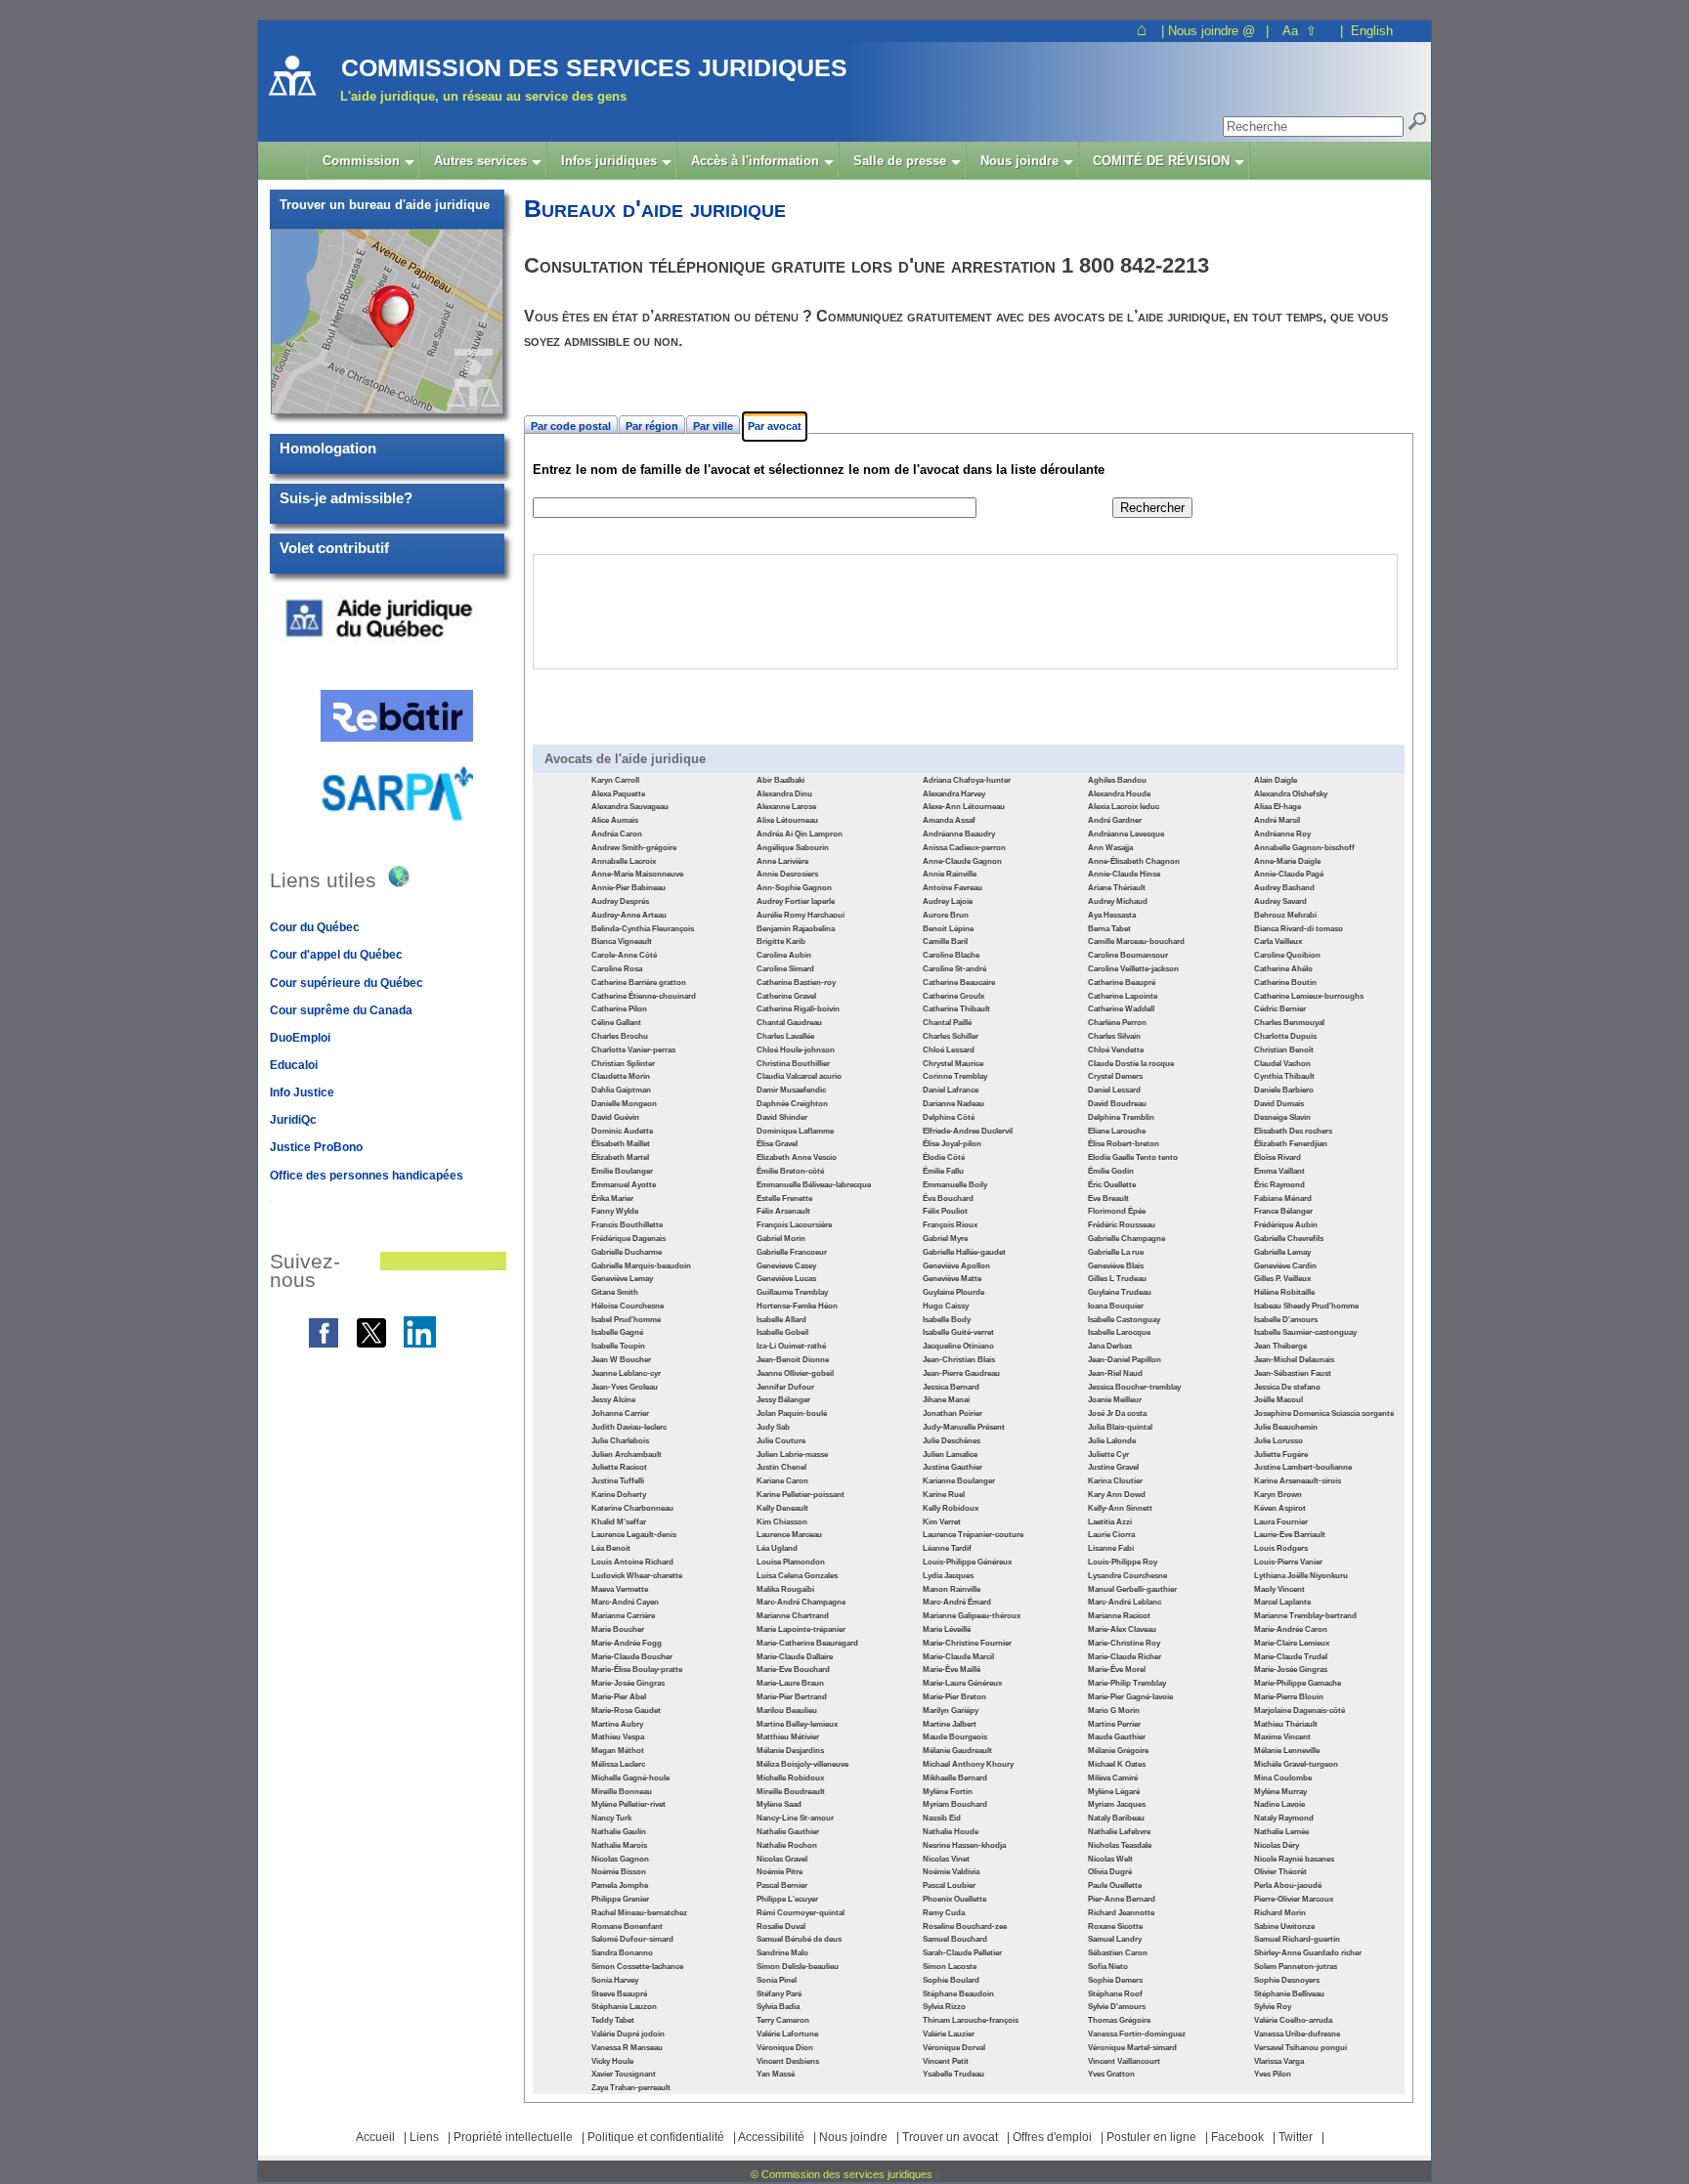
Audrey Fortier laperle (796, 901)
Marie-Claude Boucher (632, 1657)
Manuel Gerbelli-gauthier (1132, 1589)
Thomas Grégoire (1119, 2020)
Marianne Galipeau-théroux (972, 1616)
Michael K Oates (1117, 1764)
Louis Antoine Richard (632, 1562)
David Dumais (1279, 1104)
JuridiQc (293, 1120)
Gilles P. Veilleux (1282, 1279)
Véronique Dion (785, 2048)
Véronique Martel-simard (1132, 2048)
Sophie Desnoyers (1287, 1980)
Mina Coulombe (1283, 1778)
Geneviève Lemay (622, 1279)
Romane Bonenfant (627, 1927)
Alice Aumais (615, 820)
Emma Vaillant (1279, 1171)
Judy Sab (773, 1427)
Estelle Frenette (784, 1199)
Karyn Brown (1278, 1495)
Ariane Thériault (1117, 888)
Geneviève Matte (952, 1279)
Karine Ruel (944, 1495)
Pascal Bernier (782, 1885)
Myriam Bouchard (955, 1804)
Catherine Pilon (619, 1009)
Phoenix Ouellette (954, 1899)
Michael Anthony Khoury (968, 1764)
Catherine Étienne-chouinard (644, 996)
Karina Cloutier (1115, 1481)
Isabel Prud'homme (626, 1320)
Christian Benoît (1284, 1050)
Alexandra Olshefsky (1291, 794)
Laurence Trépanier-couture (973, 1535)
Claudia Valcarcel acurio (799, 1076)
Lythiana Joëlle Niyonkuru (1301, 1576)
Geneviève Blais (1116, 1266)
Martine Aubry (617, 1724)
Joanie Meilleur (1115, 1400)
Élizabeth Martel (620, 1157)
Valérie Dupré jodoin (628, 2034)
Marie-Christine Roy (1124, 1643)
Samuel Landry (1115, 1939)
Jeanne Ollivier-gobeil (795, 1373)
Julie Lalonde (1112, 1441)
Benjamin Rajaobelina (796, 929)
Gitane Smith (615, 1292)
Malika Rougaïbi (785, 1589)
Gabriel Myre (945, 1239)
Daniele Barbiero (1284, 1090)
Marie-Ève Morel (1117, 1670)
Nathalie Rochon (787, 1845)
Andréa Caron (617, 834)
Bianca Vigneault (622, 942)
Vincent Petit (946, 2061)
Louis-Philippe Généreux (967, 1562)
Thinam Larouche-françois (971, 2020)
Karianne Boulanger (959, 1481)
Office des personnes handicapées (367, 1176)
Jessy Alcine (613, 1400)
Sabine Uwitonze (1284, 1927)
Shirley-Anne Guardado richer (1308, 1953)
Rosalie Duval (781, 1927)
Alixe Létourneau (787, 820)
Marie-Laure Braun (790, 1683)
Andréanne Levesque (1126, 834)
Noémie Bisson (619, 1872)
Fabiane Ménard (1283, 1199)
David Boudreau (1117, 1104)
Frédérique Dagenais (628, 1239)
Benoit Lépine (948, 929)
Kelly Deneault (782, 1508)
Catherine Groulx (953, 996)
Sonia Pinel (777, 1980)
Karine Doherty (619, 1495)
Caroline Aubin (784, 955)
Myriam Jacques (1117, 1804)
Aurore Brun (946, 915)
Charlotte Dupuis (1285, 1036)
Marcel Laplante (1282, 1602)
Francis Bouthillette (627, 1225)
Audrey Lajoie (948, 901)
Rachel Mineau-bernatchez (639, 1913)
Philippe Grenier (620, 1899)
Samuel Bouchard (955, 1939)
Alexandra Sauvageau (630, 807)
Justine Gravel (1113, 1467)
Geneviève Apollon (956, 1266)
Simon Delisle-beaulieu (798, 1967)
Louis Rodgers (1281, 1548)
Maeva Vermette (620, 1589)
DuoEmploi (300, 1038)
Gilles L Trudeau (1117, 1279)
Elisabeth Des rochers (1293, 1131)
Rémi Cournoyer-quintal (801, 1913)
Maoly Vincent (1279, 1589)
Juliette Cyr (1108, 1455)
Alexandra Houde (1119, 794)
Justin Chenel (781, 1467)
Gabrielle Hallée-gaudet (964, 1252)
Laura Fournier (1281, 1522)
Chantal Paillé (947, 1023)
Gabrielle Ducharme (627, 1252)
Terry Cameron (783, 2020)
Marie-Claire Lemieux (1292, 1643)
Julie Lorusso (1278, 1441)
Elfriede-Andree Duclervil (968, 1131)
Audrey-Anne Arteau (629, 915)
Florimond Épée (1117, 1211)
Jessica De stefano (1287, 1387)
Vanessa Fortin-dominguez (1137, 2034)
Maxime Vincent (1282, 1737)
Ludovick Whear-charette (637, 1576)
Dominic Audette (622, 1131)
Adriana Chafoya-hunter (967, 780)
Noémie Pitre (780, 1872)
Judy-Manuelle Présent (964, 1427)
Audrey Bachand (1284, 888)
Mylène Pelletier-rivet (628, 1804)
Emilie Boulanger (622, 1171)
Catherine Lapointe (1123, 996)
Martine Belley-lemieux (797, 1724)
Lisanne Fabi (1111, 1548)
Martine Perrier (1114, 1724)
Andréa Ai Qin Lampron (800, 834)
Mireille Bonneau (622, 1792)
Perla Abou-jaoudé (1288, 1885)
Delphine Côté (949, 1117)
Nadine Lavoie (1279, 1804)
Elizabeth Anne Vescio (797, 1157)
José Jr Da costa (1117, 1413)
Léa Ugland (777, 1548)
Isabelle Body (947, 1320)
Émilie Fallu (943, 1171)
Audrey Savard (1280, 901)
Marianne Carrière (623, 1616)
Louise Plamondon (791, 1562)
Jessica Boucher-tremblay (1134, 1387)
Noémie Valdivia (951, 1872)
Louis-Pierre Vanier (1288, 1562)
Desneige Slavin (1282, 1117)
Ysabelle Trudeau (953, 2074)
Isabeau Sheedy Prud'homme (1306, 1306)
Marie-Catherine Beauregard (807, 1643)
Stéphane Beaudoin (958, 1994)
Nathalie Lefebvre (1119, 1832)
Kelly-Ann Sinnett (1120, 1508)
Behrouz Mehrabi (1285, 915)
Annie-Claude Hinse (1124, 874)
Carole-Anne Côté (624, 955)
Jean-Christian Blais (959, 1360)
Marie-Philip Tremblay (1127, 1683)
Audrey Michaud (1118, 901)
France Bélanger (1283, 1211)
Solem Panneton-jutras (1296, 1967)
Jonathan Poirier (953, 1413)
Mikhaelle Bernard (955, 1778)
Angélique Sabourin (793, 848)
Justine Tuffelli (618, 1481)
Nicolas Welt (1110, 1859)
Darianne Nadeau (953, 1104)
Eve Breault (1108, 1199)
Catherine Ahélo (1283, 969)
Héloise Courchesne (628, 1306)
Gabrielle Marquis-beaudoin (641, 1266)
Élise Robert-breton (1124, 1144)
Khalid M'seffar (619, 1522)
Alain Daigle (1276, 780)
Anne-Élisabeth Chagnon (1134, 861)
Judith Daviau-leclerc (629, 1427)
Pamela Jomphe (620, 1885)
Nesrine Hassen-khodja (964, 1845)
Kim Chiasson (782, 1522)
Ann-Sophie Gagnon (794, 888)
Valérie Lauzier (949, 2034)
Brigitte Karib (781, 942)
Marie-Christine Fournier (967, 1643)
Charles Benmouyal (1289, 1023)
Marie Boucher (618, 1629)
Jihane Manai (946, 1400)
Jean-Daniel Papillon (1125, 1360)
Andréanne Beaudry (959, 834)
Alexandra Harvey (954, 794)
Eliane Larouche (1117, 1131)
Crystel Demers (1115, 1076)
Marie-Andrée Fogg (627, 1643)
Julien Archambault (627, 1455)
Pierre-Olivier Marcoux (1294, 1899)
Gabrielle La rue (1116, 1252)
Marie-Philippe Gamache (1298, 1683)
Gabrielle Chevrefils (1289, 1239)
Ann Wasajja (1110, 848)
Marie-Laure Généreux (962, 1683)
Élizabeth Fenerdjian (1291, 1144)
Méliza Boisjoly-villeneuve (802, 1764)
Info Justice (302, 1092)
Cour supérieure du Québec (346, 983)
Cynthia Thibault (1284, 1076)
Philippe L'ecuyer (787, 1899)
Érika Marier (612, 1199)
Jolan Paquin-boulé (792, 1413)
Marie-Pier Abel (619, 1697)
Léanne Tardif (947, 1548)
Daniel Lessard (1114, 1090)
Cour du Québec (315, 927)
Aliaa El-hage (1278, 807)
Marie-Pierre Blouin (1289, 1697)
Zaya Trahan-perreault (631, 2088)
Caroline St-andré (954, 969)
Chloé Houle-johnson (796, 1050)
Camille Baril (945, 942)
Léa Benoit (611, 1548)
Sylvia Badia (778, 2007)
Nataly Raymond (1284, 1818)
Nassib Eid (942, 1818)
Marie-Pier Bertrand (792, 1697)
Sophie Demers (1115, 1980)
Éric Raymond (1279, 1185)
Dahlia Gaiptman (621, 1090)
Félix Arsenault (783, 1211)
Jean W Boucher (621, 1360)
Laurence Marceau (789, 1535)
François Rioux (950, 1225)
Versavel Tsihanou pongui (1300, 2048)
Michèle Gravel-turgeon (1296, 1764)
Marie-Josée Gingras (1291, 1670)
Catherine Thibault (956, 1009)
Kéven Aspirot (1280, 1508)
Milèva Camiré (1113, 1778)
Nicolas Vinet (946, 1859)
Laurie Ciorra (1111, 1535)
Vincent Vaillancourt (1124, 2061)
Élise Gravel (777, 1144)
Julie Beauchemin (1286, 1427)
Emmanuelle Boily (955, 1185)
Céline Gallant (616, 1023)
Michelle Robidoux (790, 1778)
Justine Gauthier (953, 1467)
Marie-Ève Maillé (952, 1670)
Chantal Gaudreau (789, 1023)
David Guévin (615, 1117)
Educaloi (294, 1065)
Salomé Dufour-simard (632, 1939)
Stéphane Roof (1115, 1994)
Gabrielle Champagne (1126, 1239)
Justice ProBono (316, 1147)
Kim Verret (942, 1522)
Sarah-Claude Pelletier (962, 1953)
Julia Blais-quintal (1120, 1427)
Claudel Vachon (1282, 1064)
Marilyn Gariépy (951, 1711)
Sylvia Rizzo (944, 2007)
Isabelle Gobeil (782, 1332)
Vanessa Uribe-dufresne (1297, 2034)
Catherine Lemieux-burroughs (1309, 996)
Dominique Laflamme (795, 1131)
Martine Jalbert (950, 1724)
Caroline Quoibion (1287, 955)
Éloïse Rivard (1278, 1157)
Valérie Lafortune (787, 2034)
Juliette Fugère (1281, 1455)
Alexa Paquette (618, 794)
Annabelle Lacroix (624, 861)
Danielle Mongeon (624, 1104)
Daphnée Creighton (792, 1104)
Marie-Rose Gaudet (626, 1711)
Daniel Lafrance (951, 1090)
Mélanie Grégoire (1118, 1751)
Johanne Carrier (620, 1413)
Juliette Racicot (619, 1467)
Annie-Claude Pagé (1289, 874)
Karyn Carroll (615, 780)
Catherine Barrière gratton (639, 983)
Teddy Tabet (613, 2020)
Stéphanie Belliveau (1289, 1994)
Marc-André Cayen (625, 1602)
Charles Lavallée (785, 1036)
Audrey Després (620, 901)
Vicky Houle (612, 2061)
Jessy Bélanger (783, 1400)
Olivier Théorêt (1280, 1872)
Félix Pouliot (945, 1211)
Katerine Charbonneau (632, 1508)
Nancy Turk (611, 1818)
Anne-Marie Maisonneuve (637, 874)
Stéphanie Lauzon (624, 2007)
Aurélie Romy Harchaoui (801, 915)
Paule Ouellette (1115, 1885)
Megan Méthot (618, 1751)
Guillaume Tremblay (792, 1292)
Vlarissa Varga (1279, 2061)
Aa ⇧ (1299, 31)
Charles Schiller (951, 1036)
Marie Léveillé (947, 1629)
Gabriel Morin (781, 1239)
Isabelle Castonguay (1124, 1320)
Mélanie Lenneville (1287, 1751)
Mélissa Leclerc (618, 1764)
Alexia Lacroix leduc (1124, 807)
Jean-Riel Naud (1115, 1373)
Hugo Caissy (946, 1306)
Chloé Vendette (1116, 1050)
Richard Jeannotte (1121, 1913)
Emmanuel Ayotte (624, 1185)
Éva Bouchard (948, 1199)
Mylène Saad (779, 1804)
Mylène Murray (1280, 1792)
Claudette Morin (621, 1076)
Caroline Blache (951, 955)
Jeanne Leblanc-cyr (626, 1373)
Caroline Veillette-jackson (1133, 969)
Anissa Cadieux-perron (964, 848)
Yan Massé (776, 2074)
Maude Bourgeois (955, 1737)
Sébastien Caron (1118, 1953)
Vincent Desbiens (788, 2061)
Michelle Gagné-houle (630, 1778)
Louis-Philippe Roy (1123, 1562)
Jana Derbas (1110, 1346)
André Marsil (1277, 820)
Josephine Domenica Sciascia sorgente (1324, 1413)
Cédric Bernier (1280, 1009)
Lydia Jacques (948, 1576)
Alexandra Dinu (784, 794)
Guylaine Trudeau (1120, 1292)
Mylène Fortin (948, 1792)
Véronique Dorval (954, 2048)
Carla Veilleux (1278, 942)
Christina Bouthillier (793, 1064)
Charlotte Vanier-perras (633, 1050)
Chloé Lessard (949, 1050)
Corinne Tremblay (955, 1076)
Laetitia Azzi (1110, 1522)
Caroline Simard (785, 969)
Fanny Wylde (615, 1211)
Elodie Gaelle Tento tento (1133, 1157)
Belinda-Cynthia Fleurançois (643, 929)
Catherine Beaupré (1122, 983)
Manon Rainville (952, 1589)
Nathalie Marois (619, 1845)
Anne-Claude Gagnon (962, 861)
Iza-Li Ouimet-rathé (791, 1346)
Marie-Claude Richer (1125, 1657)
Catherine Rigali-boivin (798, 1009)
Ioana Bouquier (1116, 1306)
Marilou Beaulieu (787, 1711)
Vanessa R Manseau (627, 2048)
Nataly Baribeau (1116, 1818)
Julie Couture (781, 1441)
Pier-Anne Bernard (1122, 1899)
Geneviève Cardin (1285, 1266)
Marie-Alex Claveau (1122, 1629)
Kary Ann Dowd (1117, 1495)
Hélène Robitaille (1284, 1292)
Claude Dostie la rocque (1131, 1064)
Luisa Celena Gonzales (797, 1576)
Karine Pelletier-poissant (801, 1495)
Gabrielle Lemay (1282, 1252)
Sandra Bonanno (622, 1953)
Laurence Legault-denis (634, 1535)
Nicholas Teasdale (1120, 1845)
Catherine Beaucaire (959, 983)
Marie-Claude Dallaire (795, 1657)
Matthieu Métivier (788, 1737)
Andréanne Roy (1282, 834)
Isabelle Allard (781, 1320)
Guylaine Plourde (953, 1292)
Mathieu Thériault (1286, 1724)
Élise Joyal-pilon (952, 1144)
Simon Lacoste (950, 1967)
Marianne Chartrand (793, 1616)
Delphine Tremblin (1121, 1117)
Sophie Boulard (951, 1980)
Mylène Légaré (1114, 1792)
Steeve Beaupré (619, 1994)
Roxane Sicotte (1115, 1927)
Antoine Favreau (953, 888)
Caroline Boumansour (1128, 955)
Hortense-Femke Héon (797, 1306)
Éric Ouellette (1112, 1185)
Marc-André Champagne (801, 1602)
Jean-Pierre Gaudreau (961, 1373)
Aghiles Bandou (1117, 780)
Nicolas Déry (1277, 1845)
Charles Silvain (1114, 1036)
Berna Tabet (1109, 929)
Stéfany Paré (779, 1994)
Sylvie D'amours (1117, 2007)
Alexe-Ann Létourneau (964, 807)
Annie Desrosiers (787, 874)
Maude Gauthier (1117, 1737)
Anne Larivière (782, 861)
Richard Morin (1280, 1913)
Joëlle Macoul (1278, 1400)
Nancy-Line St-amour (795, 1818)
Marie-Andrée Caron (1291, 1629)
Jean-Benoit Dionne (793, 1360)
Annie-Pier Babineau (628, 888)
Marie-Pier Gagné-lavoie (1130, 1697)
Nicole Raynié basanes (1294, 1859)
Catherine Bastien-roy (796, 983)
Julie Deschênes (952, 1441)
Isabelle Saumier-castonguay (1305, 1332)
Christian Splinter (623, 1064)
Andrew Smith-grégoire (634, 848)
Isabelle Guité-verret (958, 1332)
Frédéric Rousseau (1122, 1225)
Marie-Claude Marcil (958, 1657)
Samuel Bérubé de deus (799, 1939)
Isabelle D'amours (1286, 1320)
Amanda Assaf (949, 820)
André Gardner (1115, 820)
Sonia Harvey (615, 1980)
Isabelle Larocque (1119, 1332)
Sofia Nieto (1108, 1967)
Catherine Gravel (786, 996)
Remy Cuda (944, 1913)
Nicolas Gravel (782, 1859)
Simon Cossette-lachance (637, 1967)
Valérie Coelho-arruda (1293, 2020)
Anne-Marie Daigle (1287, 861)
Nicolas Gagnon (620, 1859)
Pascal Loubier (949, 1885)
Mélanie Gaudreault (957, 1751)
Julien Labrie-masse (792, 1455)
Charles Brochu (620, 1036)
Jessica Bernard (951, 1387)
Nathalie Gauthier (788, 1832)
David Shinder (782, 1117)
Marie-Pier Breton (954, 1697)
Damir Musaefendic (791, 1090)
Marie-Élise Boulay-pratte (637, 1670)
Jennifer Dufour (785, 1387)
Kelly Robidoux (951, 1508)
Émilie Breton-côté (790, 1171)
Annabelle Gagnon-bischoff (1304, 848)
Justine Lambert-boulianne (1303, 1467)
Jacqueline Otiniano (958, 1346)
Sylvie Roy (1273, 2007)
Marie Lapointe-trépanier (801, 1629)
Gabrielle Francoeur (792, 1252)
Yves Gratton (1111, 2074)
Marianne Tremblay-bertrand (1305, 1616)
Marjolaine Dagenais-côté (1299, 1711)
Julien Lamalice (950, 1455)
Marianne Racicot (1119, 1616)
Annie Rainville (950, 874)
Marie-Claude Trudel (1291, 1657)
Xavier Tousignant (624, 2074)
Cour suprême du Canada (341, 1010)
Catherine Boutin (1285, 983)
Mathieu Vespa (618, 1737)
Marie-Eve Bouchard (793, 1670)
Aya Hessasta (1112, 915)
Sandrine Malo (782, 1953)
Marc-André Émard (957, 1602)
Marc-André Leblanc (1125, 1602)
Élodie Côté (944, 1157)
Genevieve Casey (786, 1266)
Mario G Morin (1114, 1711)
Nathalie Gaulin (619, 1832)
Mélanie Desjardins (790, 1751)
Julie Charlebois (620, 1441)
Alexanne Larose (786, 807)
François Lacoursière (794, 1225)
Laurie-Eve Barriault (1290, 1535)
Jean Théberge (1280, 1346)
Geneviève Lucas (786, 1279)
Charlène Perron (1117, 1023)
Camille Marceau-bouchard (1136, 942)
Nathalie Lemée (1281, 1832)
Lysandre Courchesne (1127, 1576)
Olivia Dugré (1110, 1872)
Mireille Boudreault (791, 1792)
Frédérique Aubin (1286, 1225)
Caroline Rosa (617, 969)
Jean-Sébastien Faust (1293, 1373)
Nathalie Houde (951, 1832)
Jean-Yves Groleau (625, 1387)
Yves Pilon (1273, 2074)
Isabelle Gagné (617, 1332)
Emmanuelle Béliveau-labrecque (814, 1185)
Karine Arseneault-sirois (1298, 1481)
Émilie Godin (1111, 1171)
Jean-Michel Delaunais (1294, 1360)
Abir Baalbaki (780, 780)
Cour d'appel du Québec (336, 955)
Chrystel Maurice (953, 1064)
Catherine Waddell (1121, 1009)
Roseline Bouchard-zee (965, 1927)
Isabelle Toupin (618, 1346)
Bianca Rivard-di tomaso (1299, 929)
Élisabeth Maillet (621, 1144)
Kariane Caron (782, 1481)
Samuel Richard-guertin (1297, 1939)
